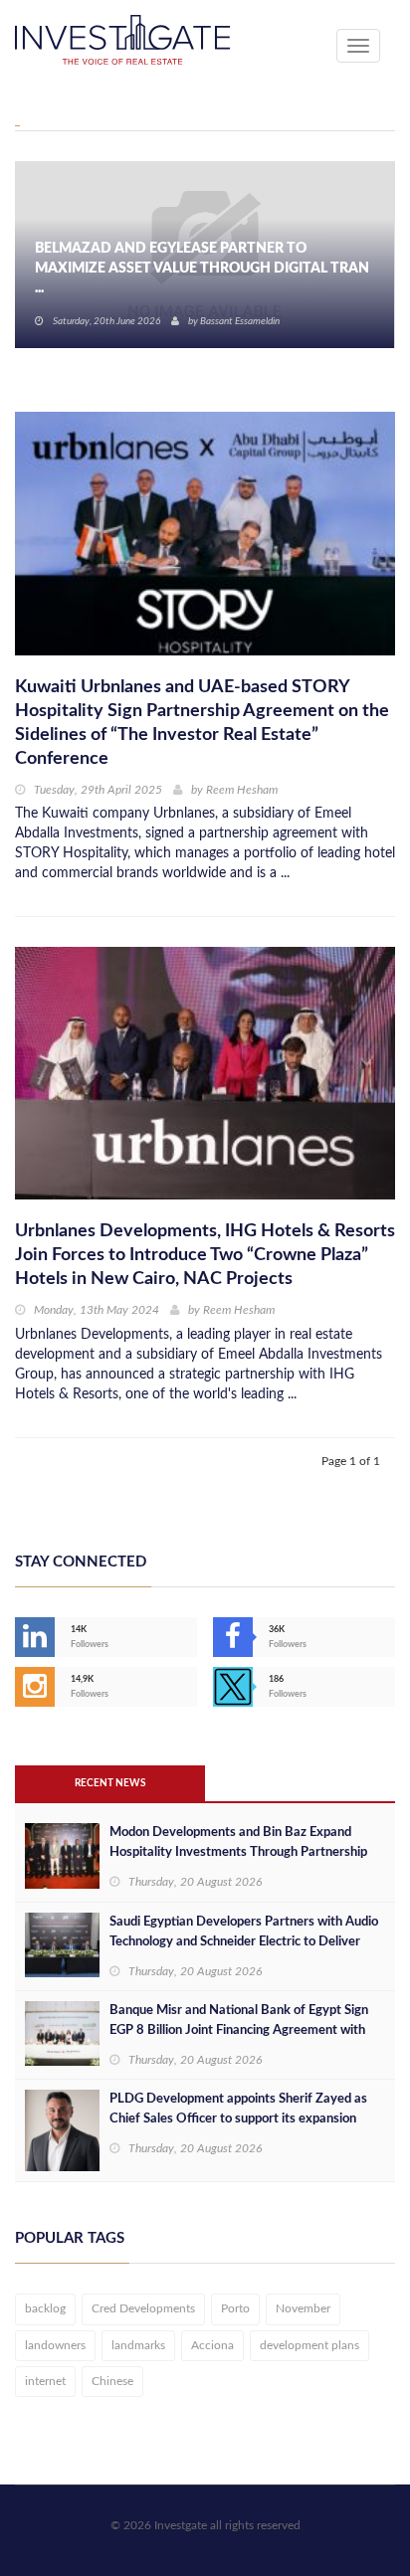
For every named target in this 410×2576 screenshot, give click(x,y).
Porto (235, 2308)
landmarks (138, 2345)
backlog (45, 2308)
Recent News (110, 1783)
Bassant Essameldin (240, 321)
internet (45, 2381)
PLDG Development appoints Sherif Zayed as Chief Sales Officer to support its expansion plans (238, 2119)
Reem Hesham (242, 790)
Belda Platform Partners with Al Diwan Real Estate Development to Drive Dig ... (191, 278)
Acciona (212, 2345)
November (303, 2308)
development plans (309, 2345)
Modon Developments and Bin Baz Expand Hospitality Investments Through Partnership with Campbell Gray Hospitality (238, 1852)
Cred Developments (143, 2308)
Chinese (112, 2381)
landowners (55, 2345)
